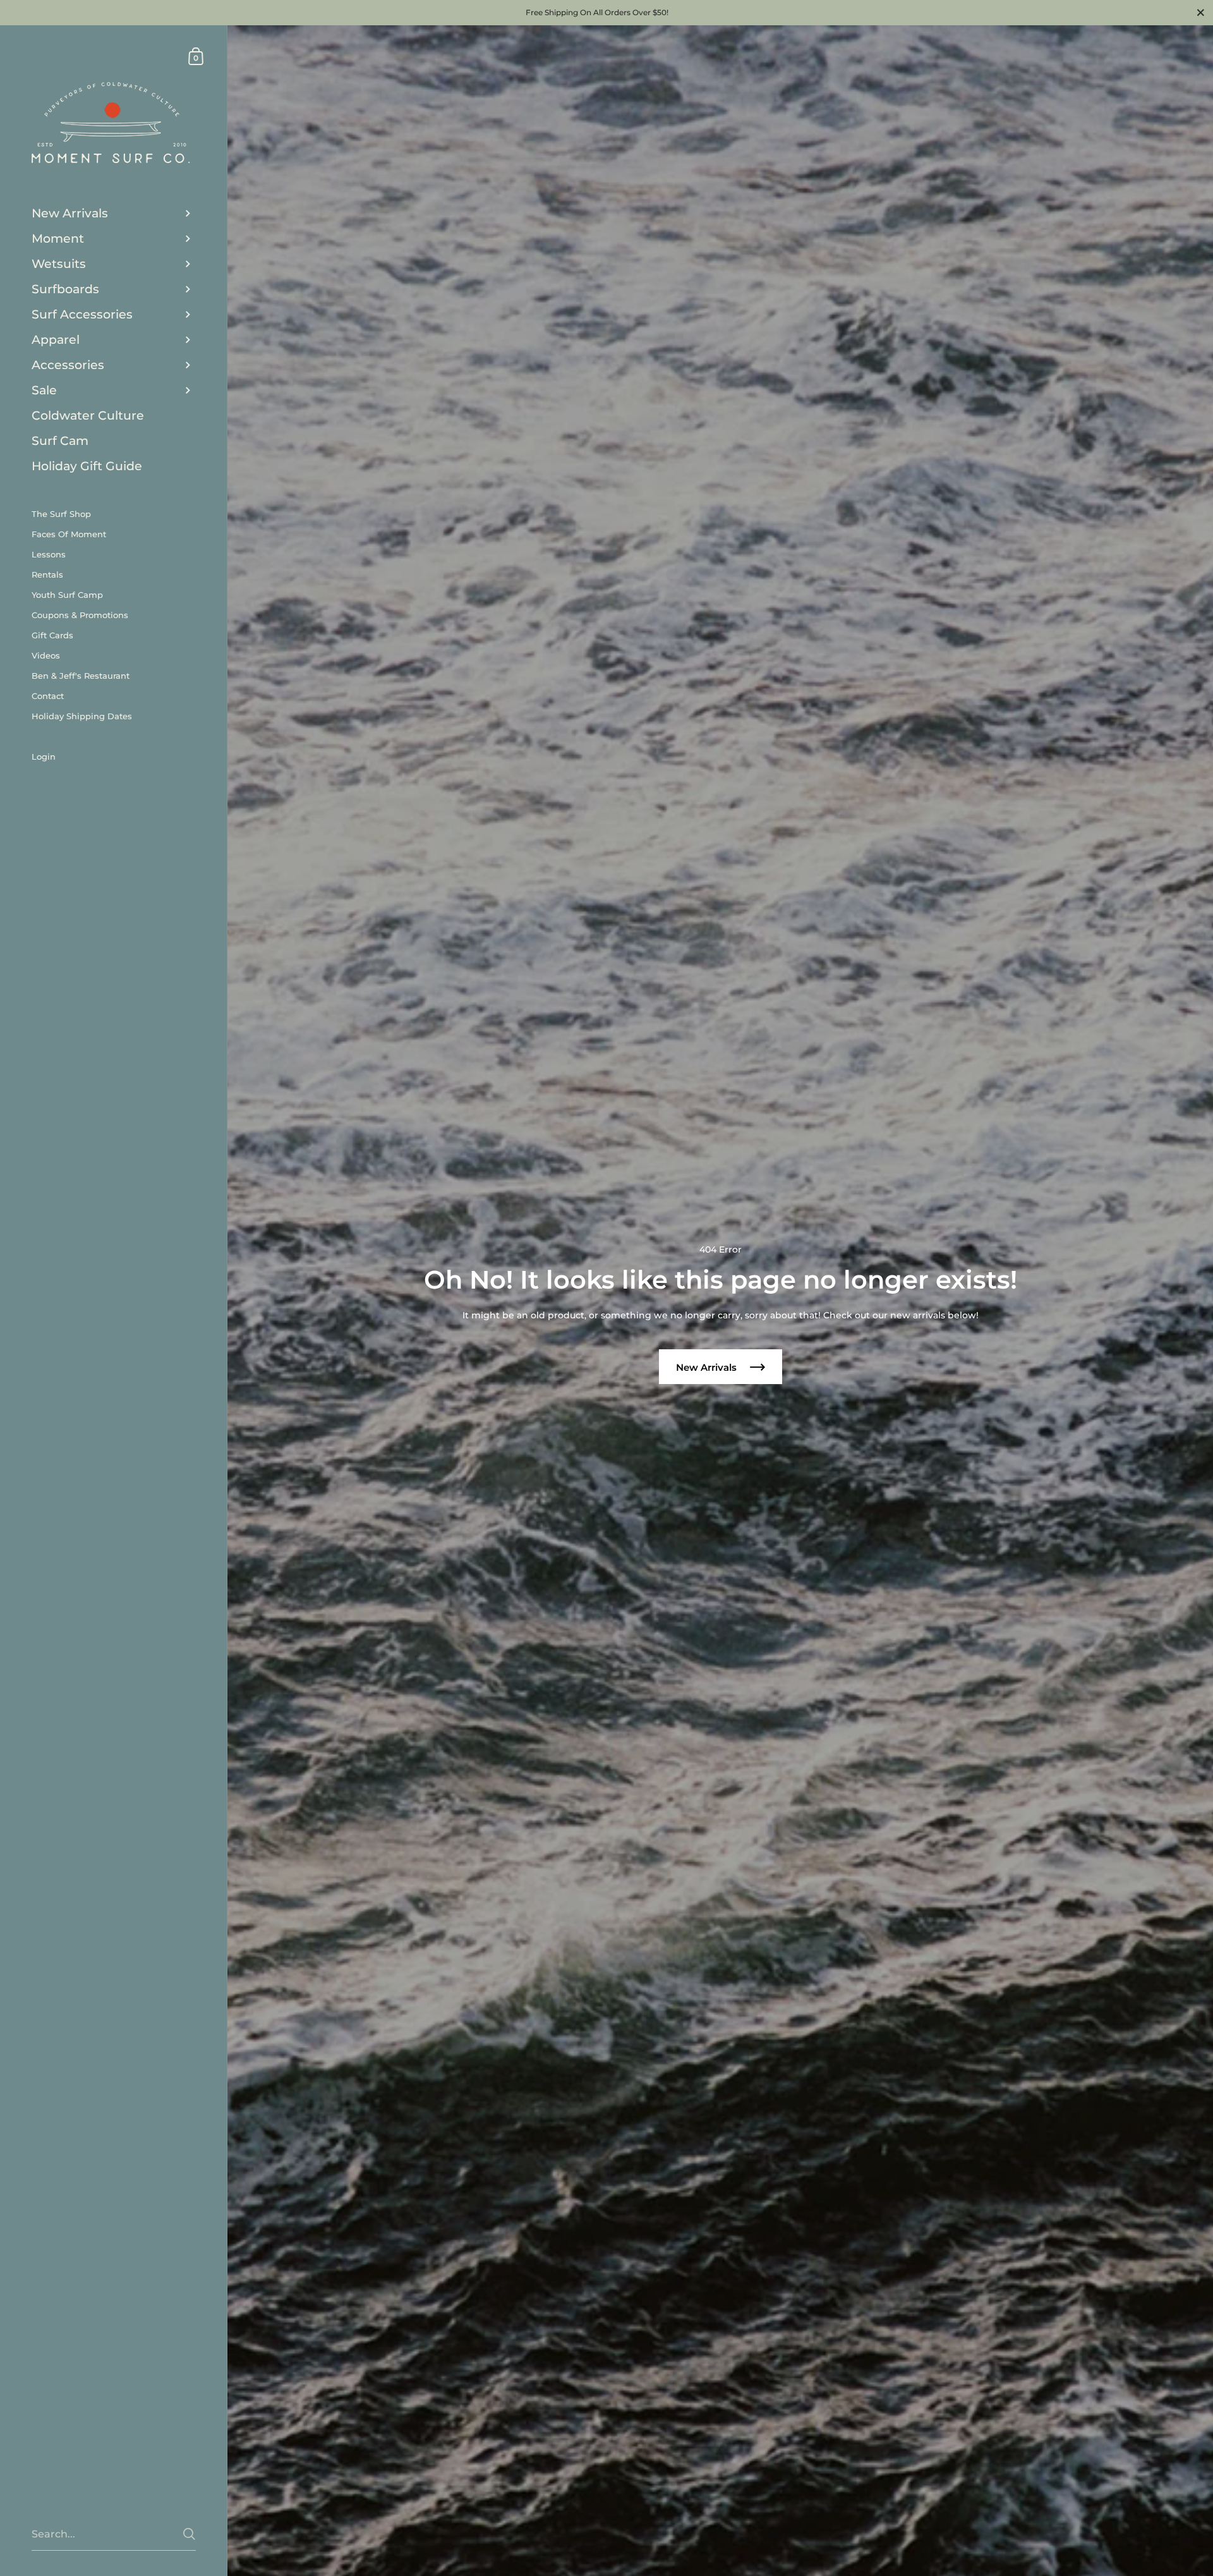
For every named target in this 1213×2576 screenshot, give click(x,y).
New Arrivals (708, 1367)
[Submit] (189, 2534)
